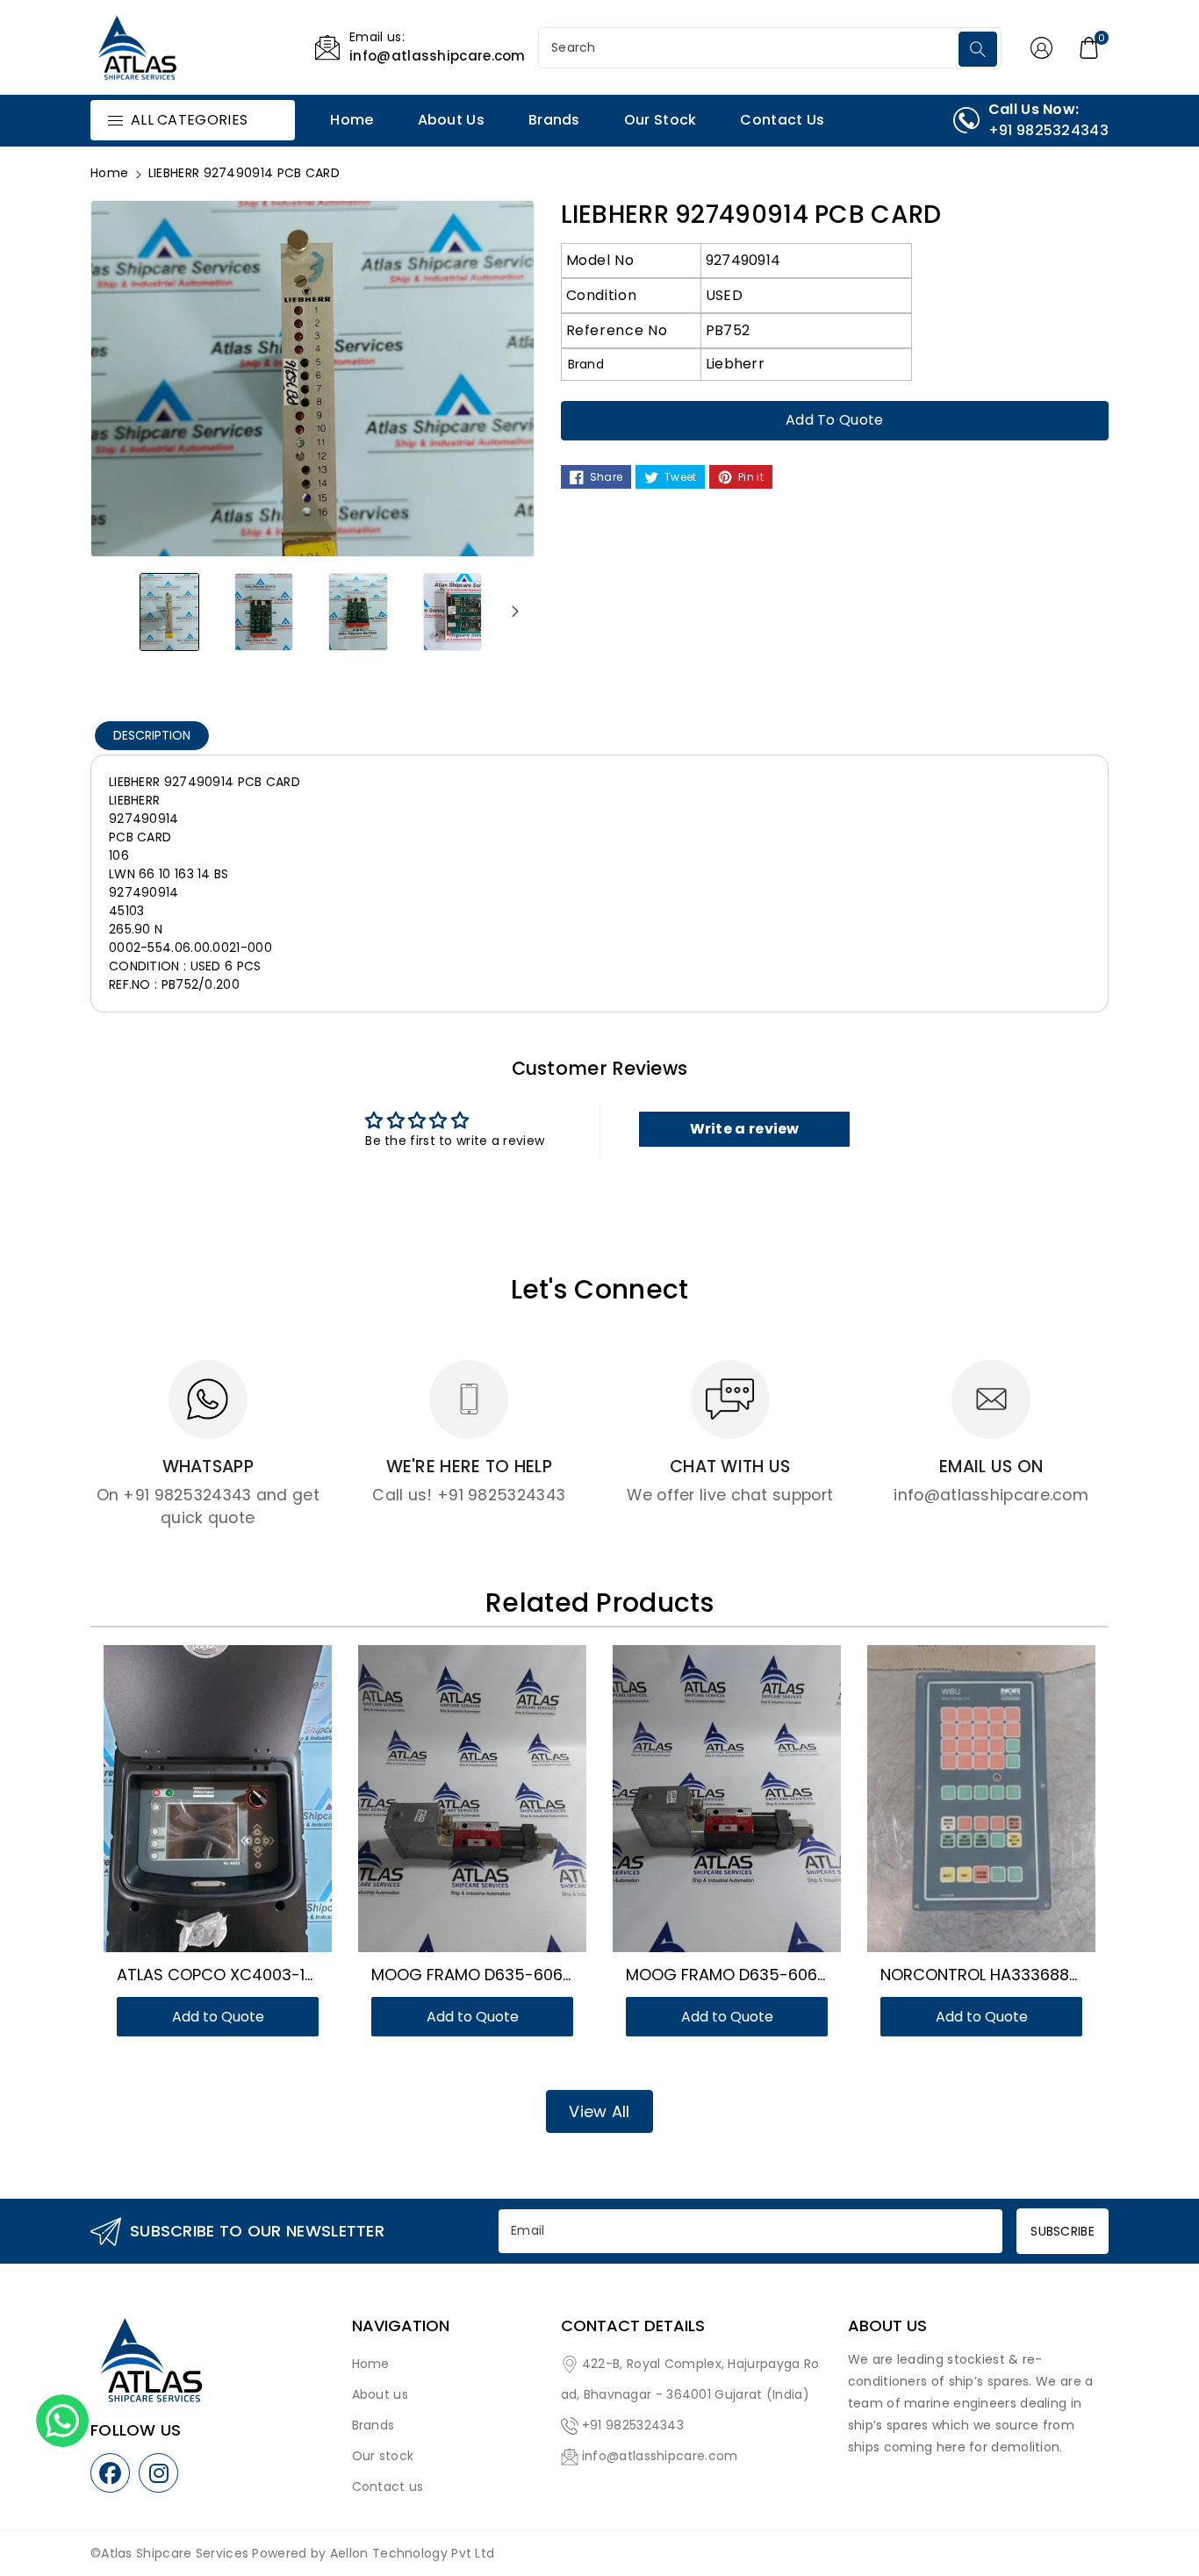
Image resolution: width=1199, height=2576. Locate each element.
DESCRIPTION (152, 735)
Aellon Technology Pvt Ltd (413, 2553)
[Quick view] (239, 1807)
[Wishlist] (197, 1807)
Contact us (388, 2487)
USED (724, 295)
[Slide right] (515, 612)
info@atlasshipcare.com (660, 2456)
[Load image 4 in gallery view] (453, 612)
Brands (373, 2425)
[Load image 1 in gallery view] (169, 612)
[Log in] (1042, 47)
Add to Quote (835, 420)
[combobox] (750, 48)
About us (380, 2394)
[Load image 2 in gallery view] (264, 612)
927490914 (743, 260)
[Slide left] (110, 612)
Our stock (383, 2456)
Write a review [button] (745, 1129)
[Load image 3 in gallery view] (358, 612)
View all (599, 2111)
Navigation (401, 2326)
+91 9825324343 (633, 2425)
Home (109, 173)
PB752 (728, 330)
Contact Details (633, 2326)
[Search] (978, 49)
